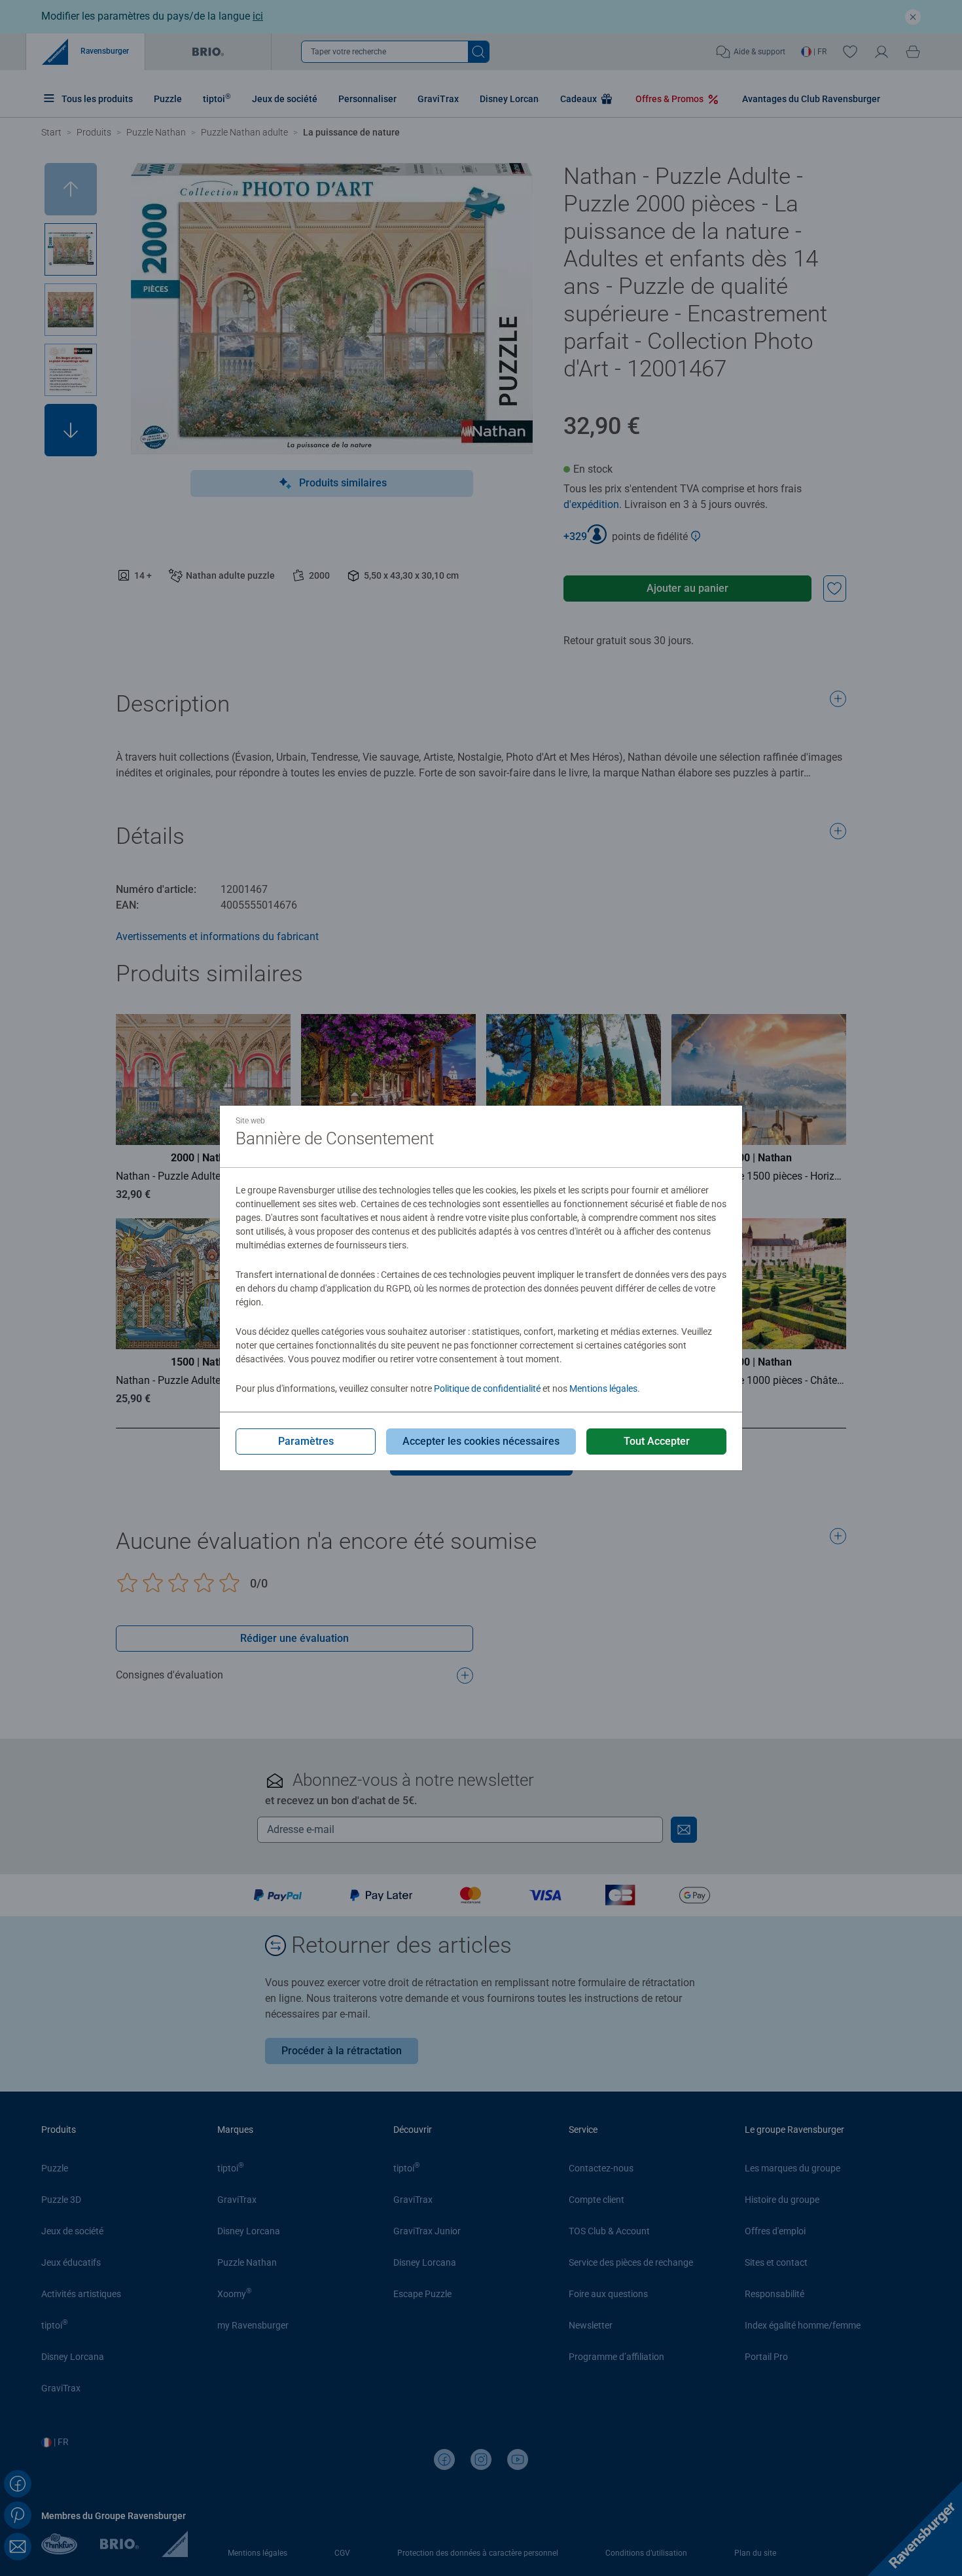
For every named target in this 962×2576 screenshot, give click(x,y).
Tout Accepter (657, 1441)
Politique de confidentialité (487, 1388)
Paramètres (306, 1441)
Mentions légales (603, 1388)
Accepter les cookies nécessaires (481, 1441)
